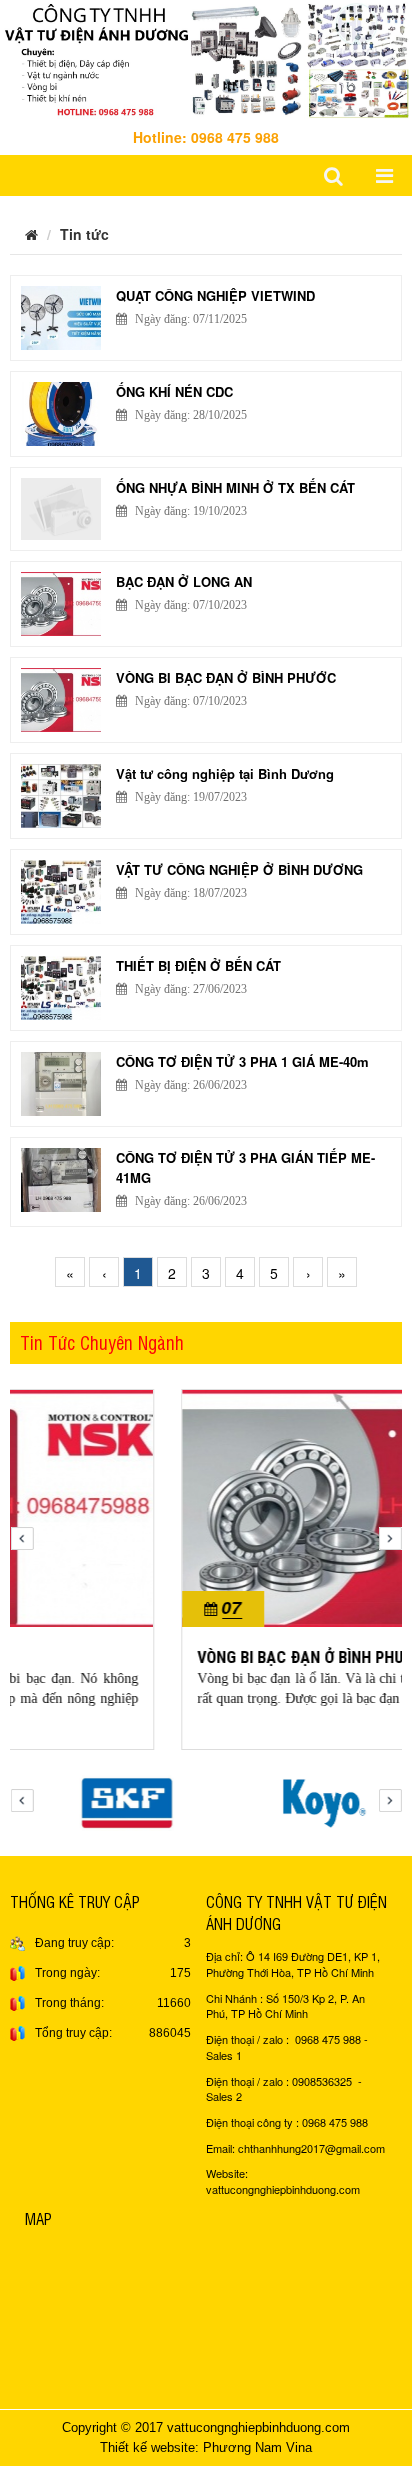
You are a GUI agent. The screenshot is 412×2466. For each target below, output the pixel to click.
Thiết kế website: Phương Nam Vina (206, 2447)
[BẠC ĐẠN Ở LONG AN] (61, 604)
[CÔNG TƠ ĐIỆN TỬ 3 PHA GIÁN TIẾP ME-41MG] (61, 1180)
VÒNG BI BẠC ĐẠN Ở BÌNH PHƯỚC (226, 677)
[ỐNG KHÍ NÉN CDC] (61, 414)
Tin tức (84, 234)
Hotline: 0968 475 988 (206, 137)
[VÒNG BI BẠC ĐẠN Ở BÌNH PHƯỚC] (61, 700)
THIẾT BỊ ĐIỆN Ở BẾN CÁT (198, 965)
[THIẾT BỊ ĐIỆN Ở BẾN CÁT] (61, 988)
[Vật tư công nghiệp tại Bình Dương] (61, 796)
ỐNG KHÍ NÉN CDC (174, 391)
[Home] (206, 57)
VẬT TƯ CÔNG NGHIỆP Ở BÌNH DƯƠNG (239, 869)
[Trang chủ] (31, 234)
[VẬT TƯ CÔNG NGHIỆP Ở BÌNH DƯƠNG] (61, 892)
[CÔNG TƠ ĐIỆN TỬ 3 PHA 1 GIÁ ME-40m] (61, 1084)
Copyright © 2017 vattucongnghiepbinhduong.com (206, 2427)
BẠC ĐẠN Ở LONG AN (184, 581)
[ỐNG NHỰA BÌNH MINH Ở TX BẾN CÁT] (61, 509)
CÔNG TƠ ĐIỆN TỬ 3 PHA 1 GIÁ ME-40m (242, 1061)
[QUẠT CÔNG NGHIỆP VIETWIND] (61, 318)
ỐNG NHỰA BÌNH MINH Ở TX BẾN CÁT (235, 487)
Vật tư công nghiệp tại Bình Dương (225, 773)
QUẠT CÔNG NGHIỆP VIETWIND (215, 295)
